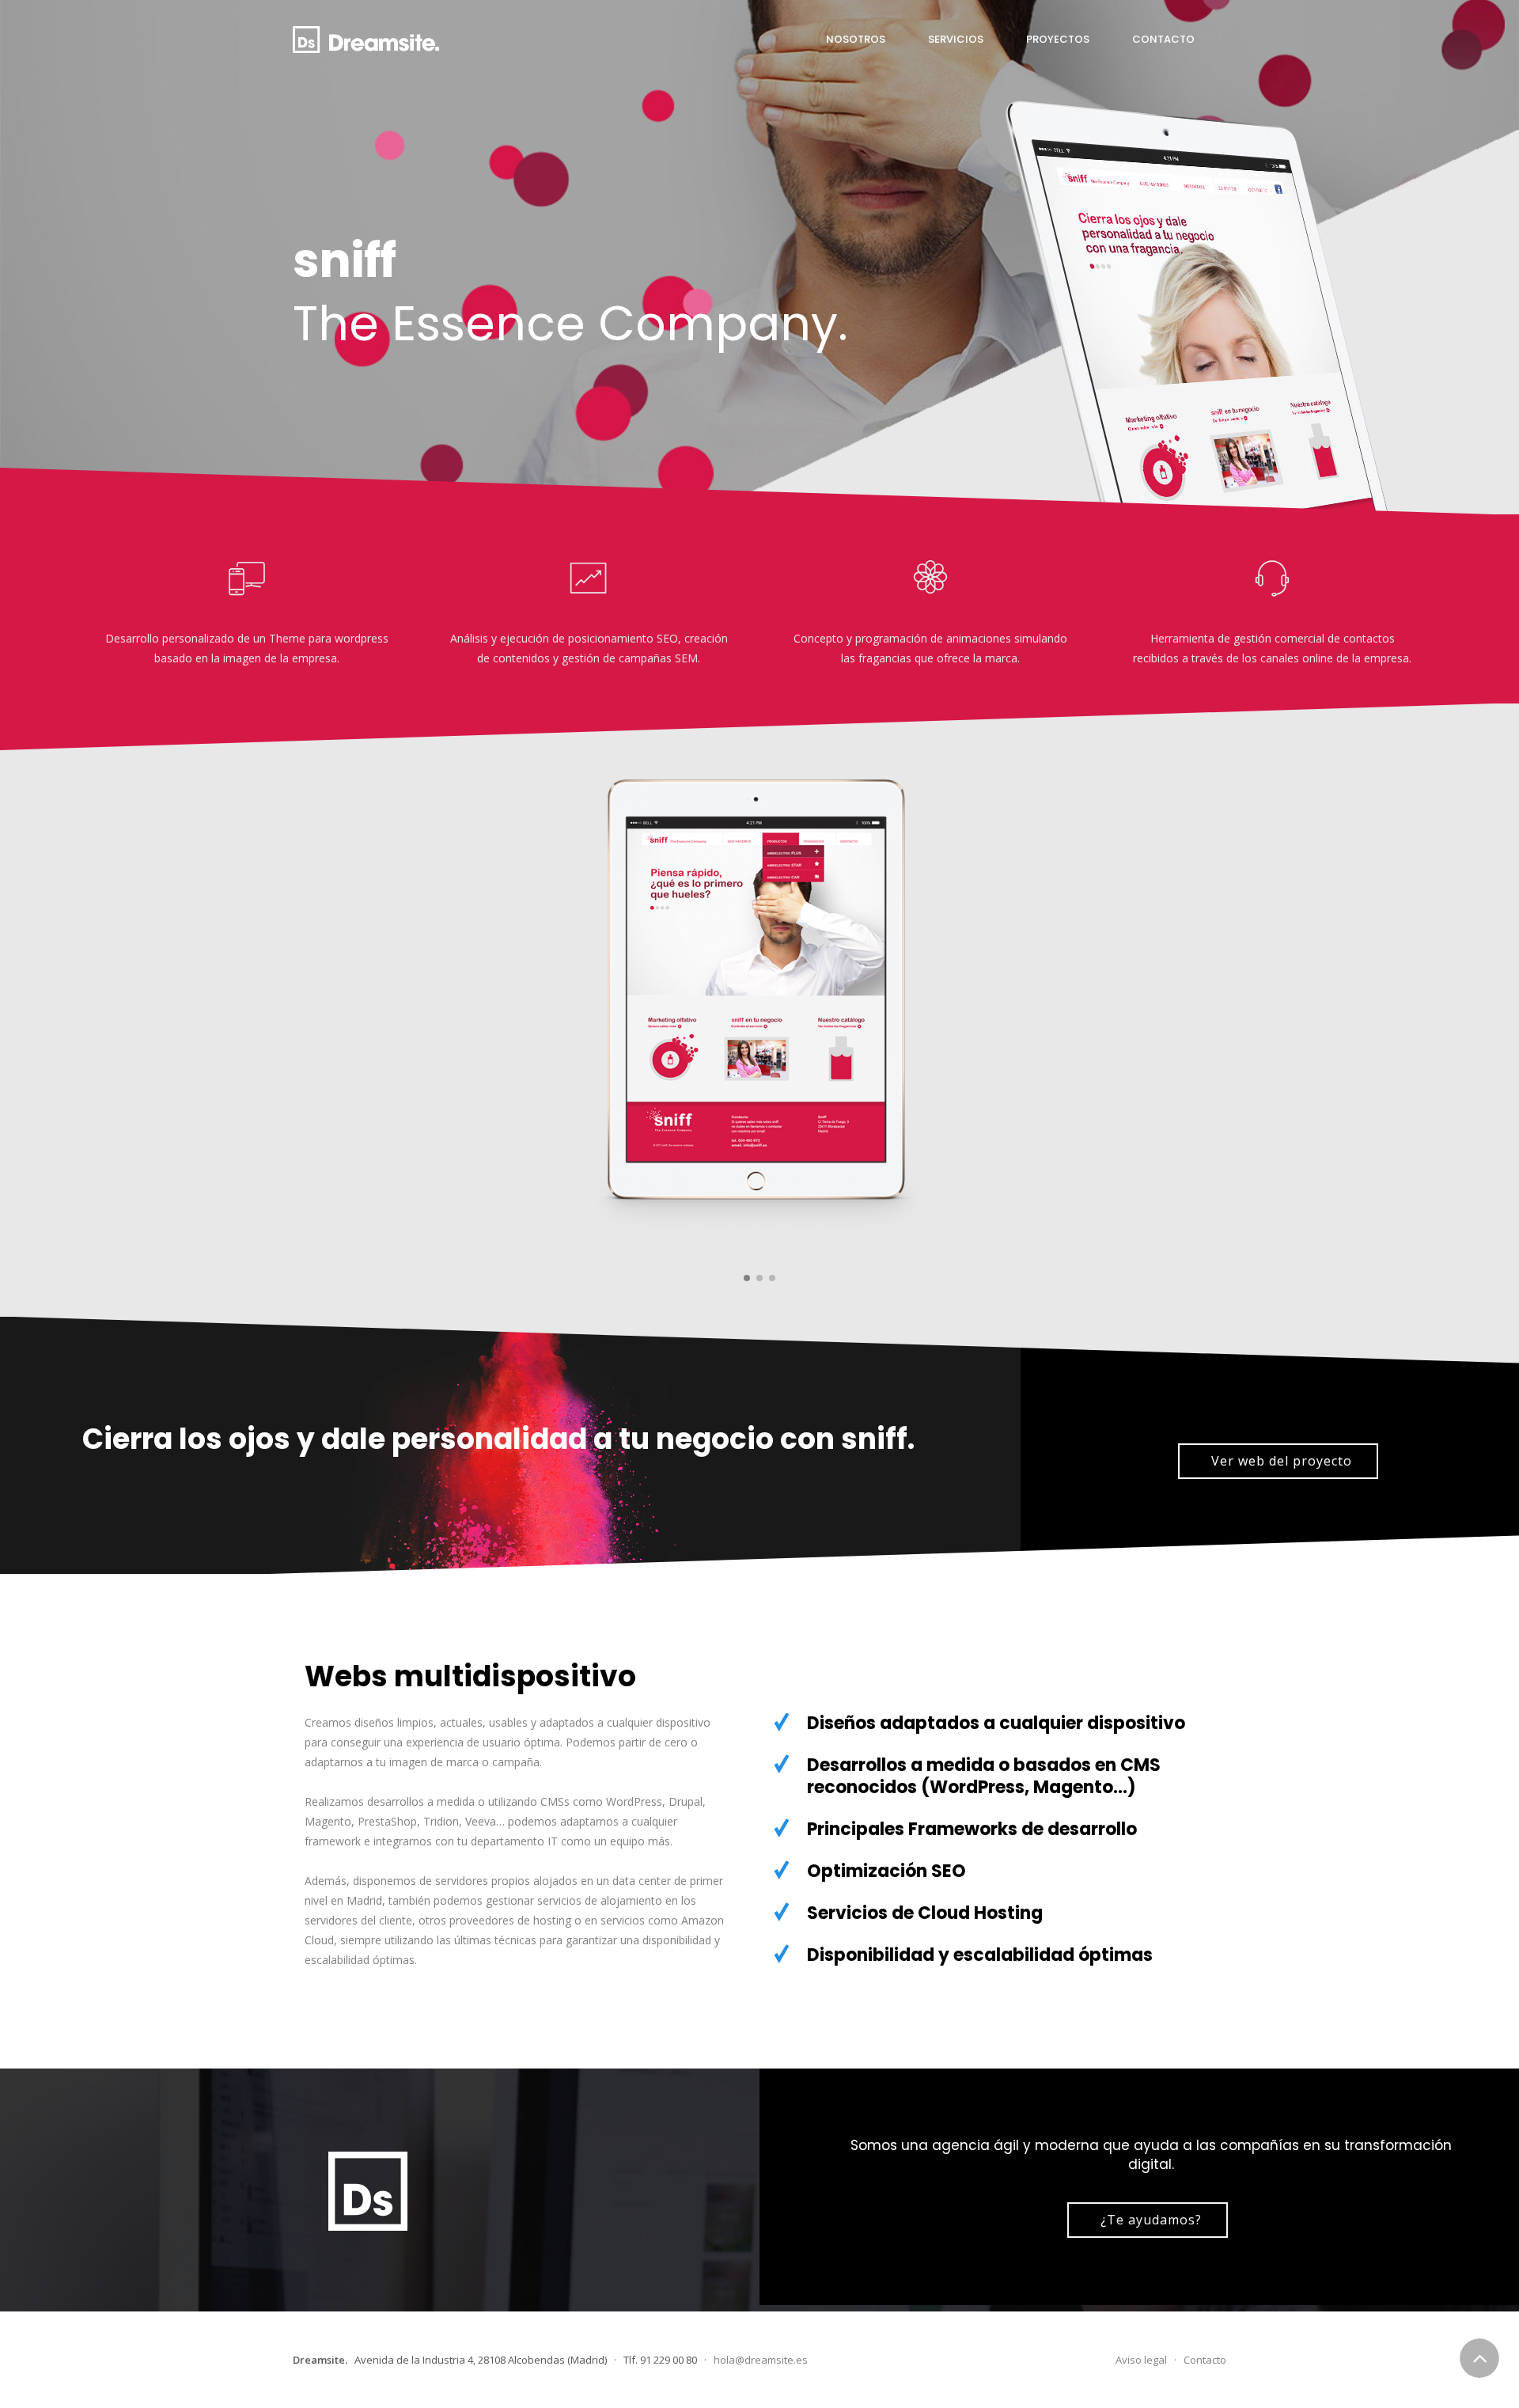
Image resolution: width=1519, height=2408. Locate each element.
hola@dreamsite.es (761, 2360)
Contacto (1205, 2360)
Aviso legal (1141, 2360)
